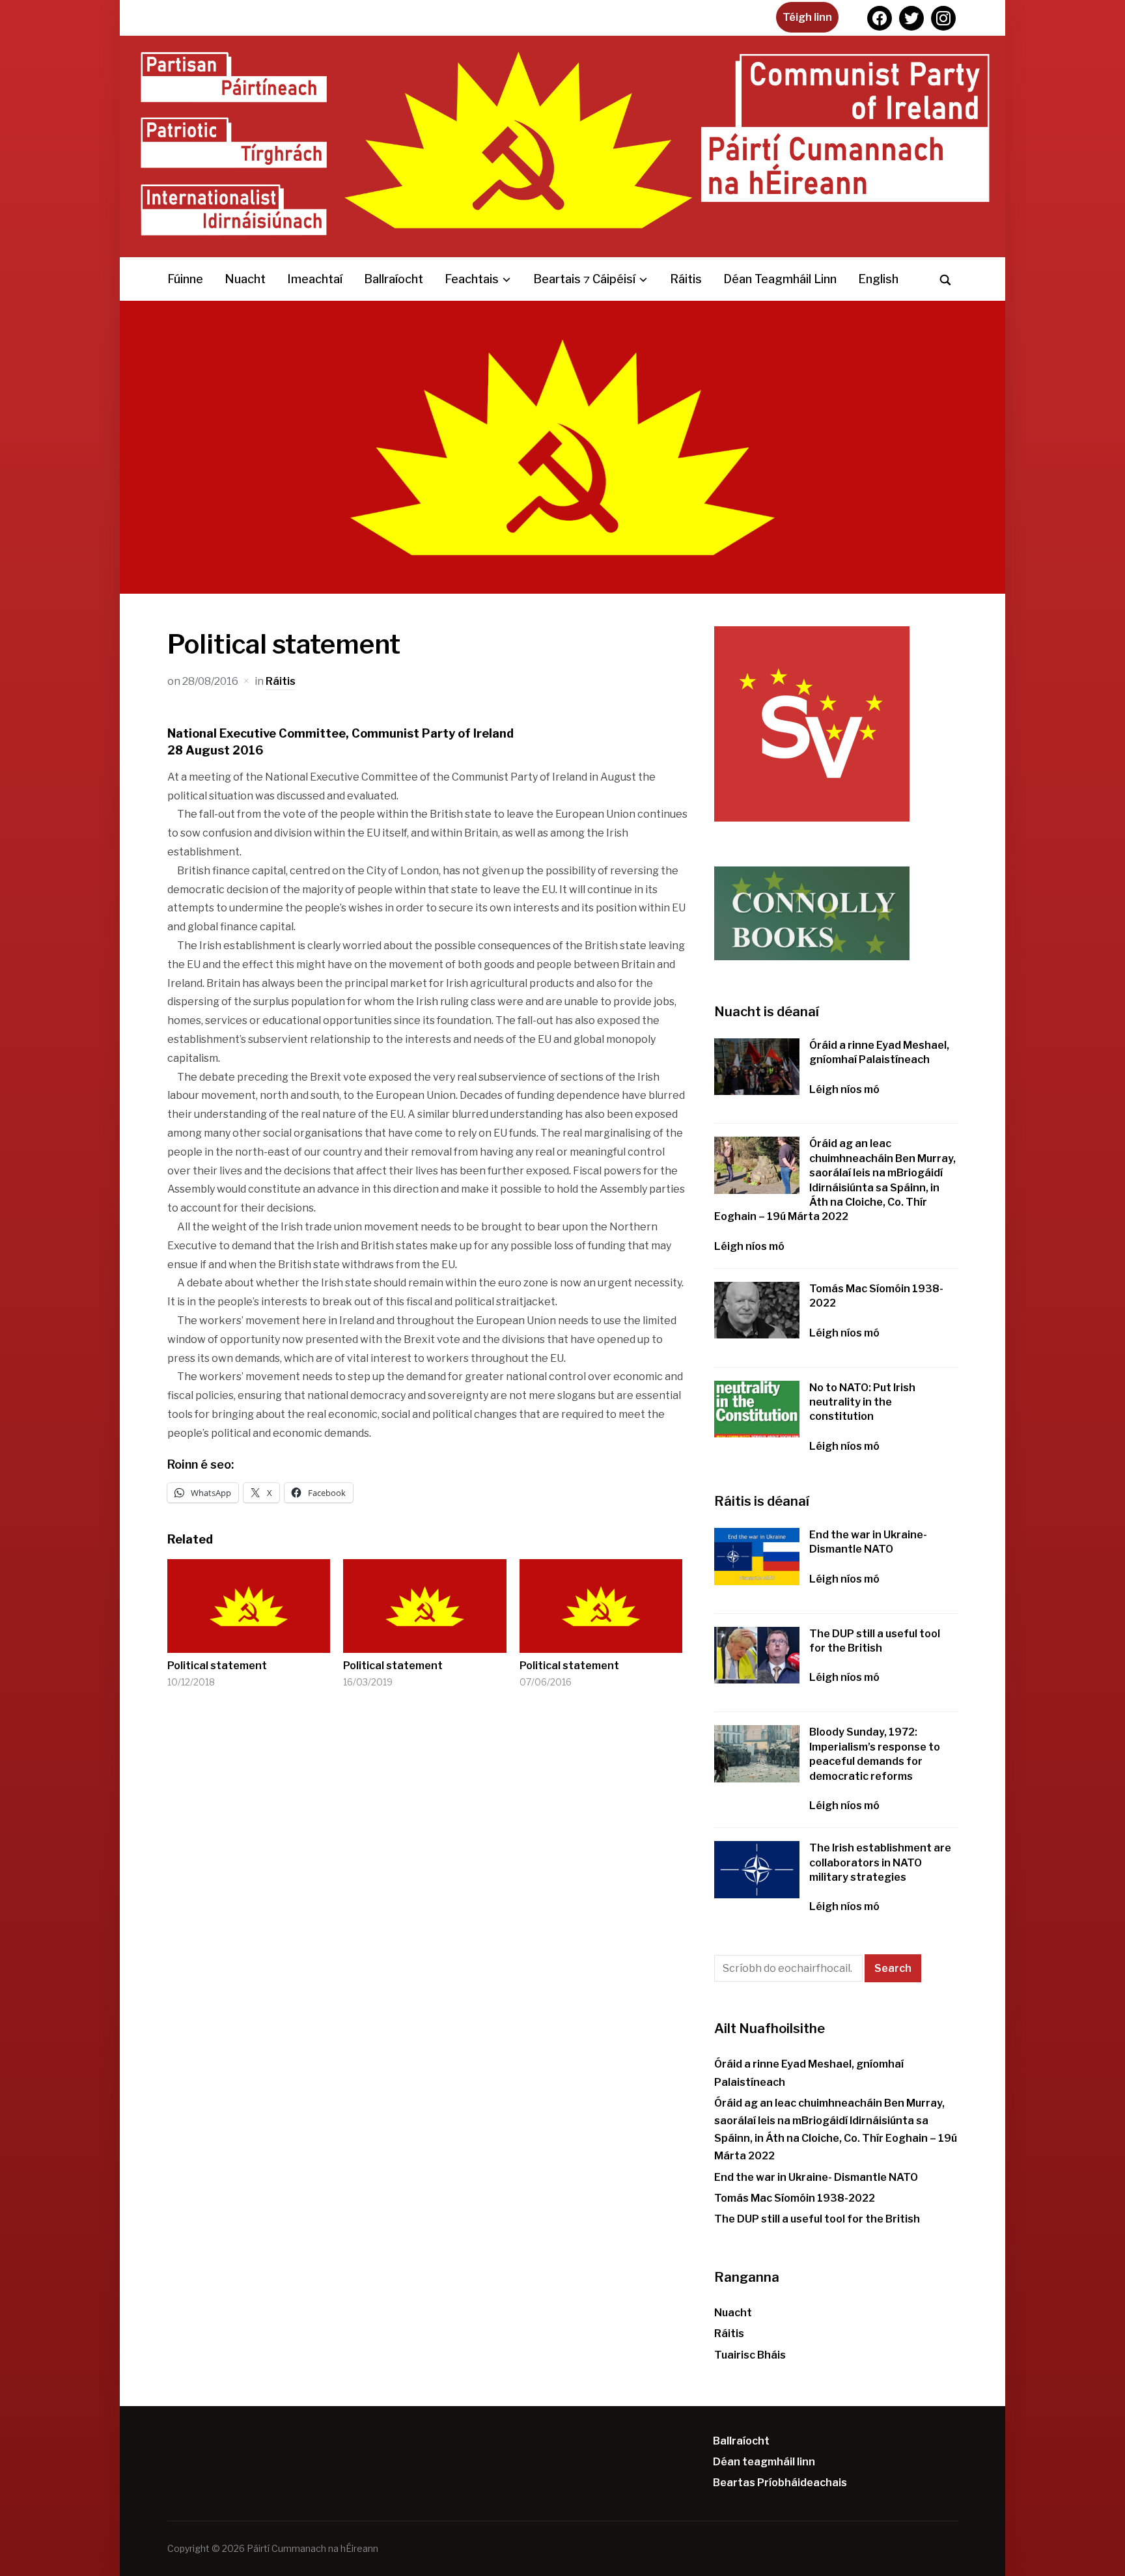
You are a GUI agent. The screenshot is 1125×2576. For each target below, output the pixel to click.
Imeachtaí (315, 279)
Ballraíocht (394, 279)
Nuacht (245, 279)
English (878, 279)
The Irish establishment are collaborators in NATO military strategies (880, 1863)
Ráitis (686, 279)
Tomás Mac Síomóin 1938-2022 (795, 2198)
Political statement (217, 1666)
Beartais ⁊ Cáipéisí (584, 279)
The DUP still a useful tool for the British (817, 2219)
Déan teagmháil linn (780, 279)
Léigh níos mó (844, 1089)
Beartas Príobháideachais (780, 2483)
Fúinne (185, 279)
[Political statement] (249, 1606)
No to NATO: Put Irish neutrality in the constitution (862, 1402)
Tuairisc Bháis (750, 2355)
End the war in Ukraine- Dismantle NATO (816, 2177)
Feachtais (472, 279)
